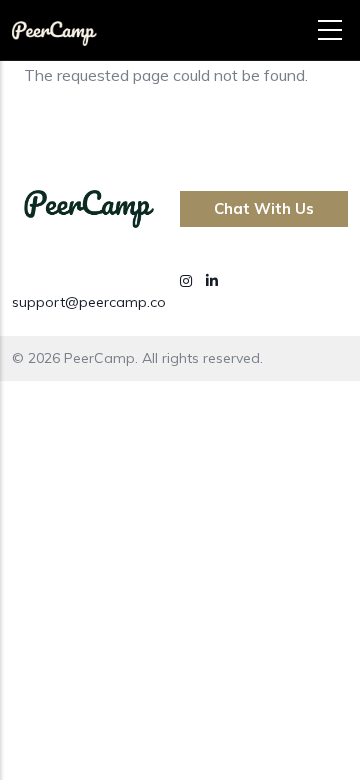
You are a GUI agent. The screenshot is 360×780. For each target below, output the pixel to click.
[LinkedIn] (212, 281)
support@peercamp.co (89, 302)
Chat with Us (264, 208)
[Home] (54, 26)
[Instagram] (188, 281)
